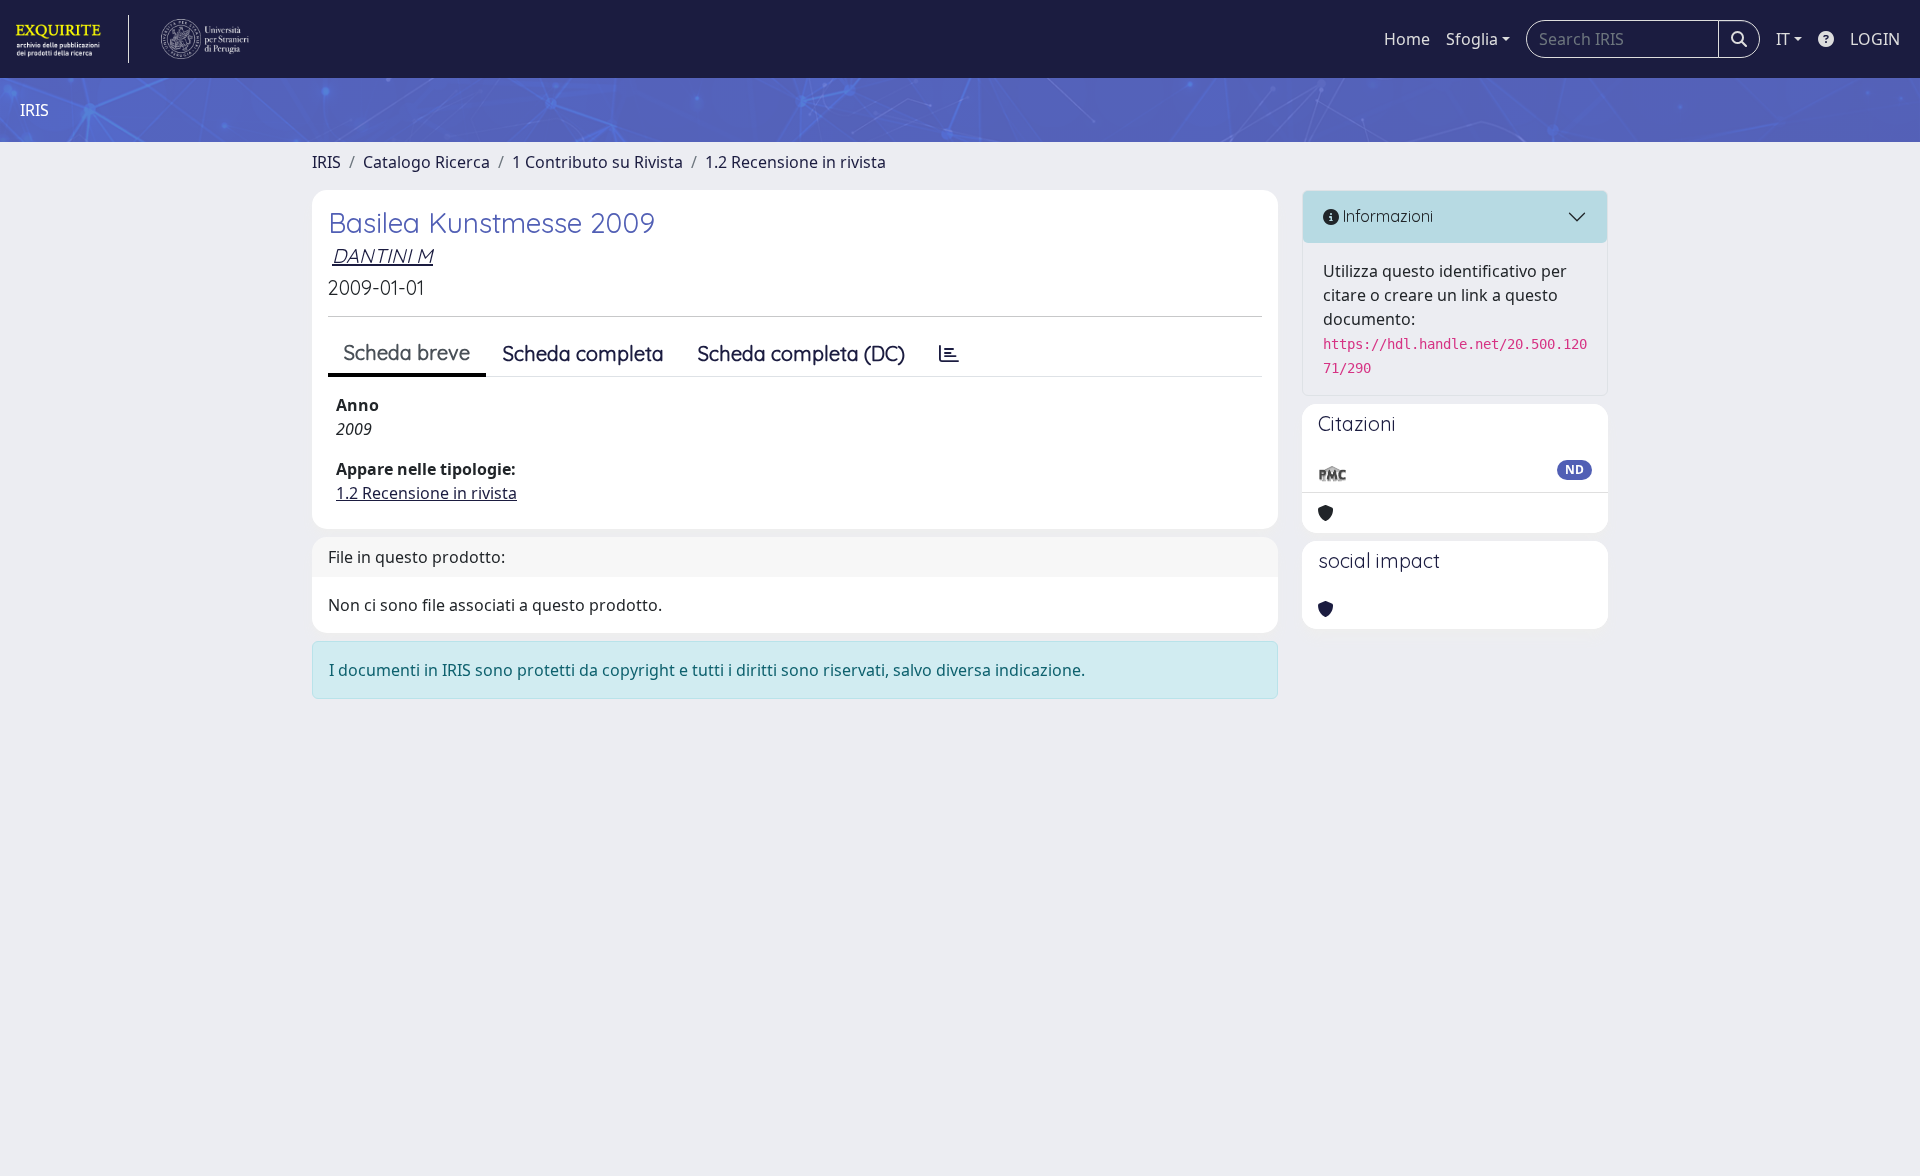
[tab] (949, 354)
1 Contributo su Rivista (597, 162)
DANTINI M (382, 255)
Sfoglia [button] (1472, 39)
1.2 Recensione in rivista (795, 162)
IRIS (326, 162)
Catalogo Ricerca (426, 162)
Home (1407, 39)
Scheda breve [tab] (407, 352)
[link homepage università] (205, 39)
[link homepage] (70, 39)
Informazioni (1386, 216)
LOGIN (1875, 39)
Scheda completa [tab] (583, 353)
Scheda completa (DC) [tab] (801, 353)
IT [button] (1783, 39)
